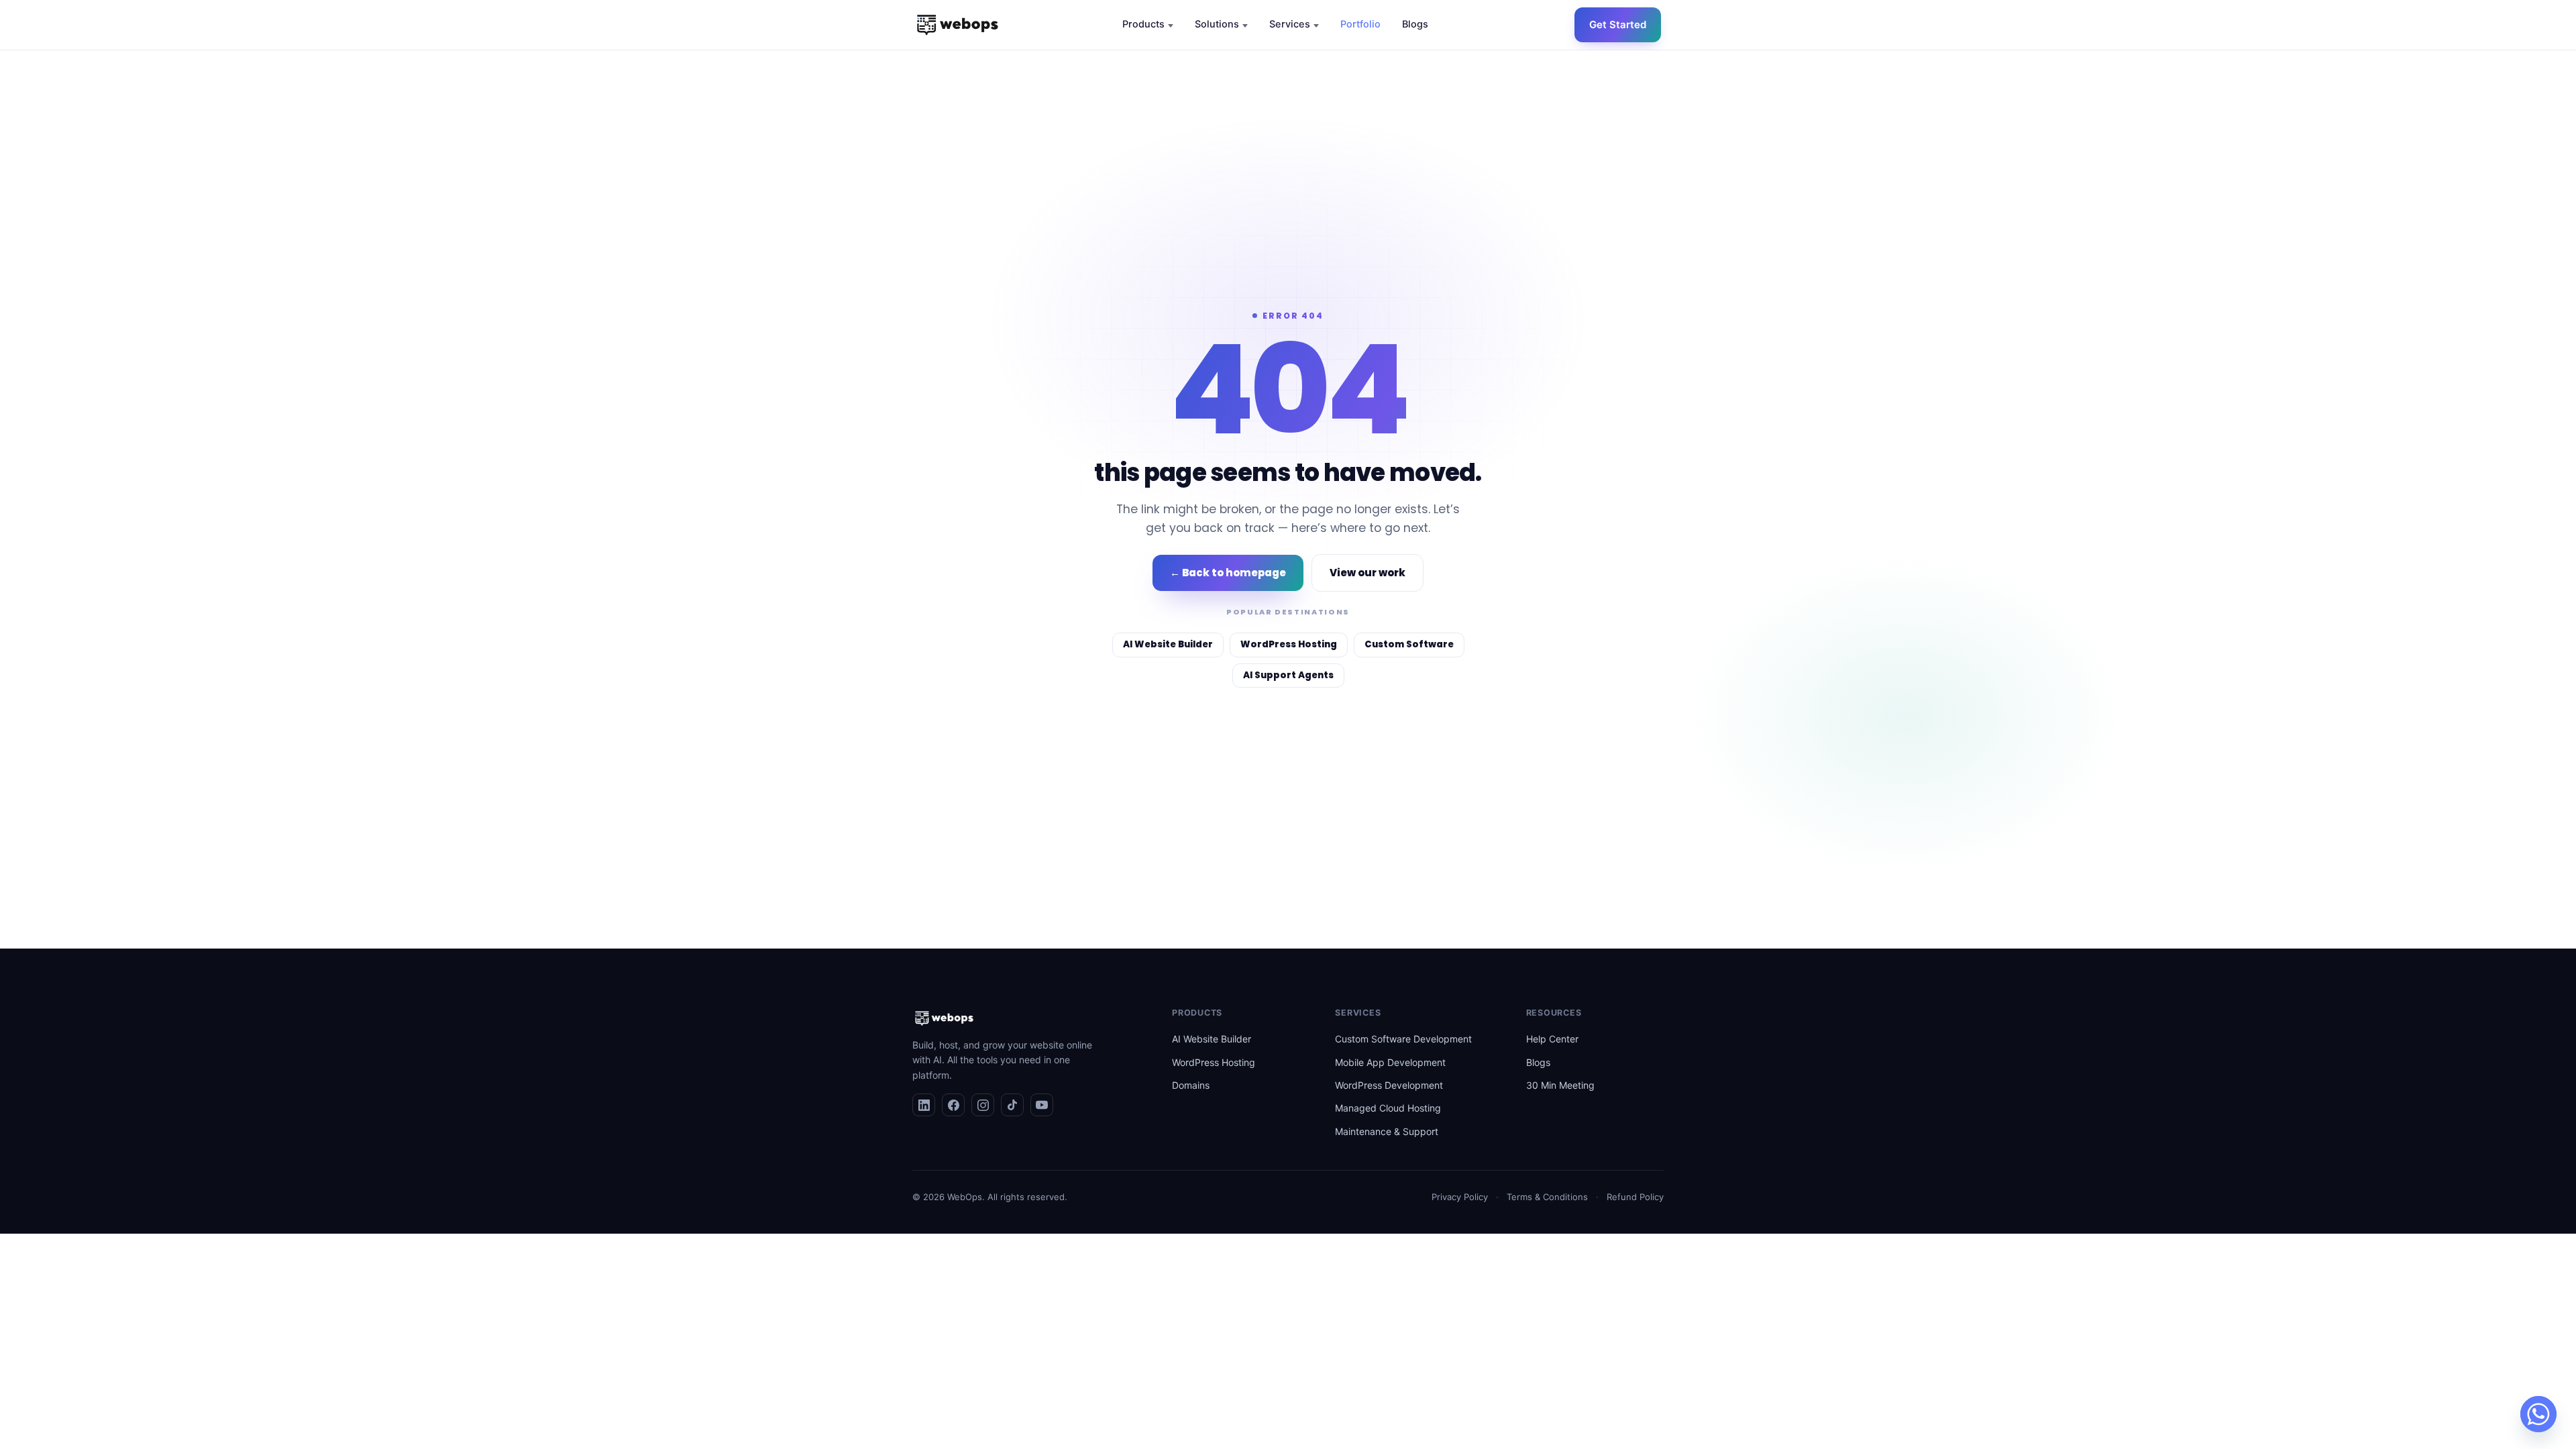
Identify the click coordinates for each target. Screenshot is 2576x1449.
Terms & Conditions (1547, 1197)
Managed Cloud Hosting (1388, 1108)
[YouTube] (1042, 1105)
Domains (1191, 1085)
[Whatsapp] (2538, 1414)
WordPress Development (1389, 1085)
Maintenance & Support (1387, 1131)
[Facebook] (953, 1105)
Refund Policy (1635, 1197)
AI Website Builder (1212, 1039)
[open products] (1171, 26)
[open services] (1316, 26)
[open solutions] (1245, 26)
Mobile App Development (1390, 1062)
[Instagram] (983, 1105)
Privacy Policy (1460, 1197)
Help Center (1552, 1039)
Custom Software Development (1403, 1039)
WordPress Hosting (1214, 1062)
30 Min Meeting (1560, 1085)
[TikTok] (1012, 1105)
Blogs (1538, 1062)
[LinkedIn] (924, 1105)
